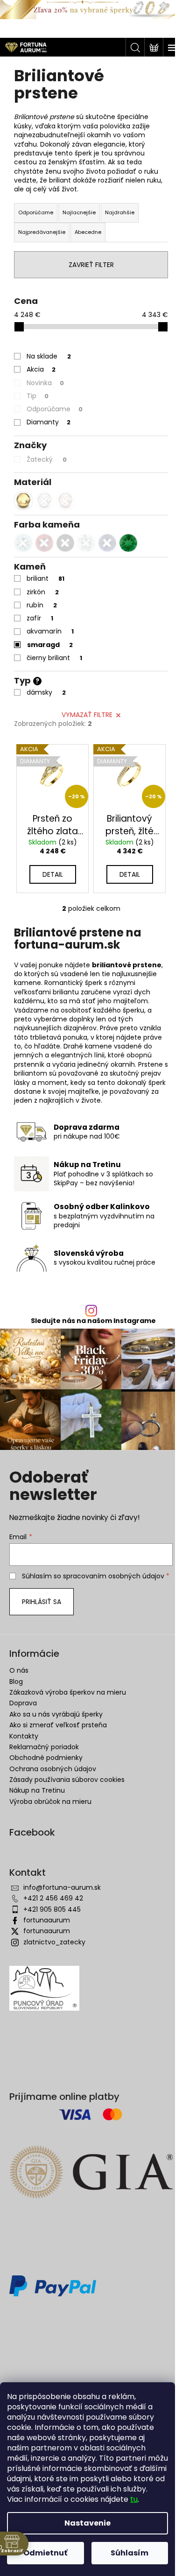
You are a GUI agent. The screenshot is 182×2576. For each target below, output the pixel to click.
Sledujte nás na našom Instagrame (93, 1321)
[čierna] (65, 543)
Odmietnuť (45, 2553)
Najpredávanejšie (42, 232)
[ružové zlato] (65, 501)
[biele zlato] (44, 501)
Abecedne (88, 232)
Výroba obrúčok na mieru (50, 1802)
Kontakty (24, 1736)
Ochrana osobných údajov (53, 1769)
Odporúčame (36, 212)
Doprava (23, 1703)
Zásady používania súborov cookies (67, 1780)
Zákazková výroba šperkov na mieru (68, 1692)
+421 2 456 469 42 (53, 1898)
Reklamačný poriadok (44, 1747)
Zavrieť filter (91, 265)
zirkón (43, 592)
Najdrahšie (120, 212)
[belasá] (23, 543)
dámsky (46, 692)
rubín (42, 605)
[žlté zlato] (23, 501)
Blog (16, 1682)
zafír (40, 618)
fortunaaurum (47, 1920)
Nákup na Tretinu (37, 1790)
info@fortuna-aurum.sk (62, 1887)
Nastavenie (87, 2523)
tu (134, 2499)
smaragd (50, 645)
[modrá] (107, 543)
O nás (19, 1670)
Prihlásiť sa (42, 1602)
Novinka (45, 383)
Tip (38, 396)
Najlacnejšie (79, 212)
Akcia (41, 369)
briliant (45, 578)
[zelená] (128, 543)
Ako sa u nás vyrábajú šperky (56, 1714)
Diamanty (49, 422)
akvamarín (50, 631)
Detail (53, 874)
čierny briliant (54, 658)
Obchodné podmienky (46, 1758)
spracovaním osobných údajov (114, 1576)
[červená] (44, 543)
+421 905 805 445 (52, 1909)
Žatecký (47, 459)
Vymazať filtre (87, 715)
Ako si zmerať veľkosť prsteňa (58, 1725)
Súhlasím (129, 2553)
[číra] (86, 543)
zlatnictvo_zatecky (54, 1942)
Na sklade (49, 356)
